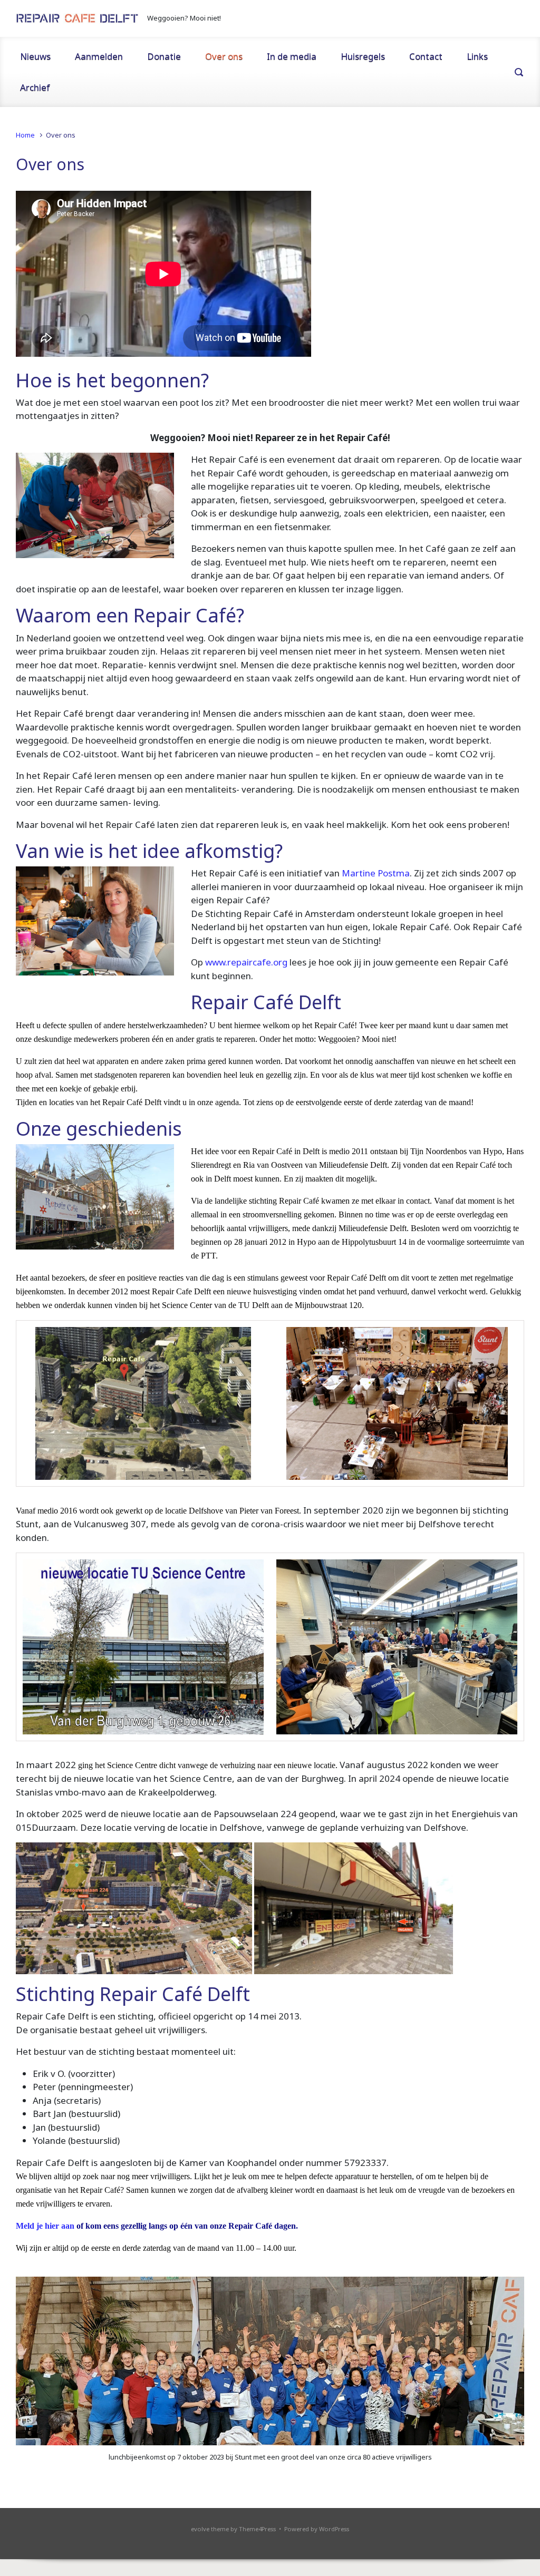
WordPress (334, 2529)
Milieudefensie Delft (353, 1165)
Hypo (493, 1151)
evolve (200, 2529)
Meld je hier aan (45, 2226)
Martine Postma (376, 873)
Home (25, 135)
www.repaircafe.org (246, 962)
